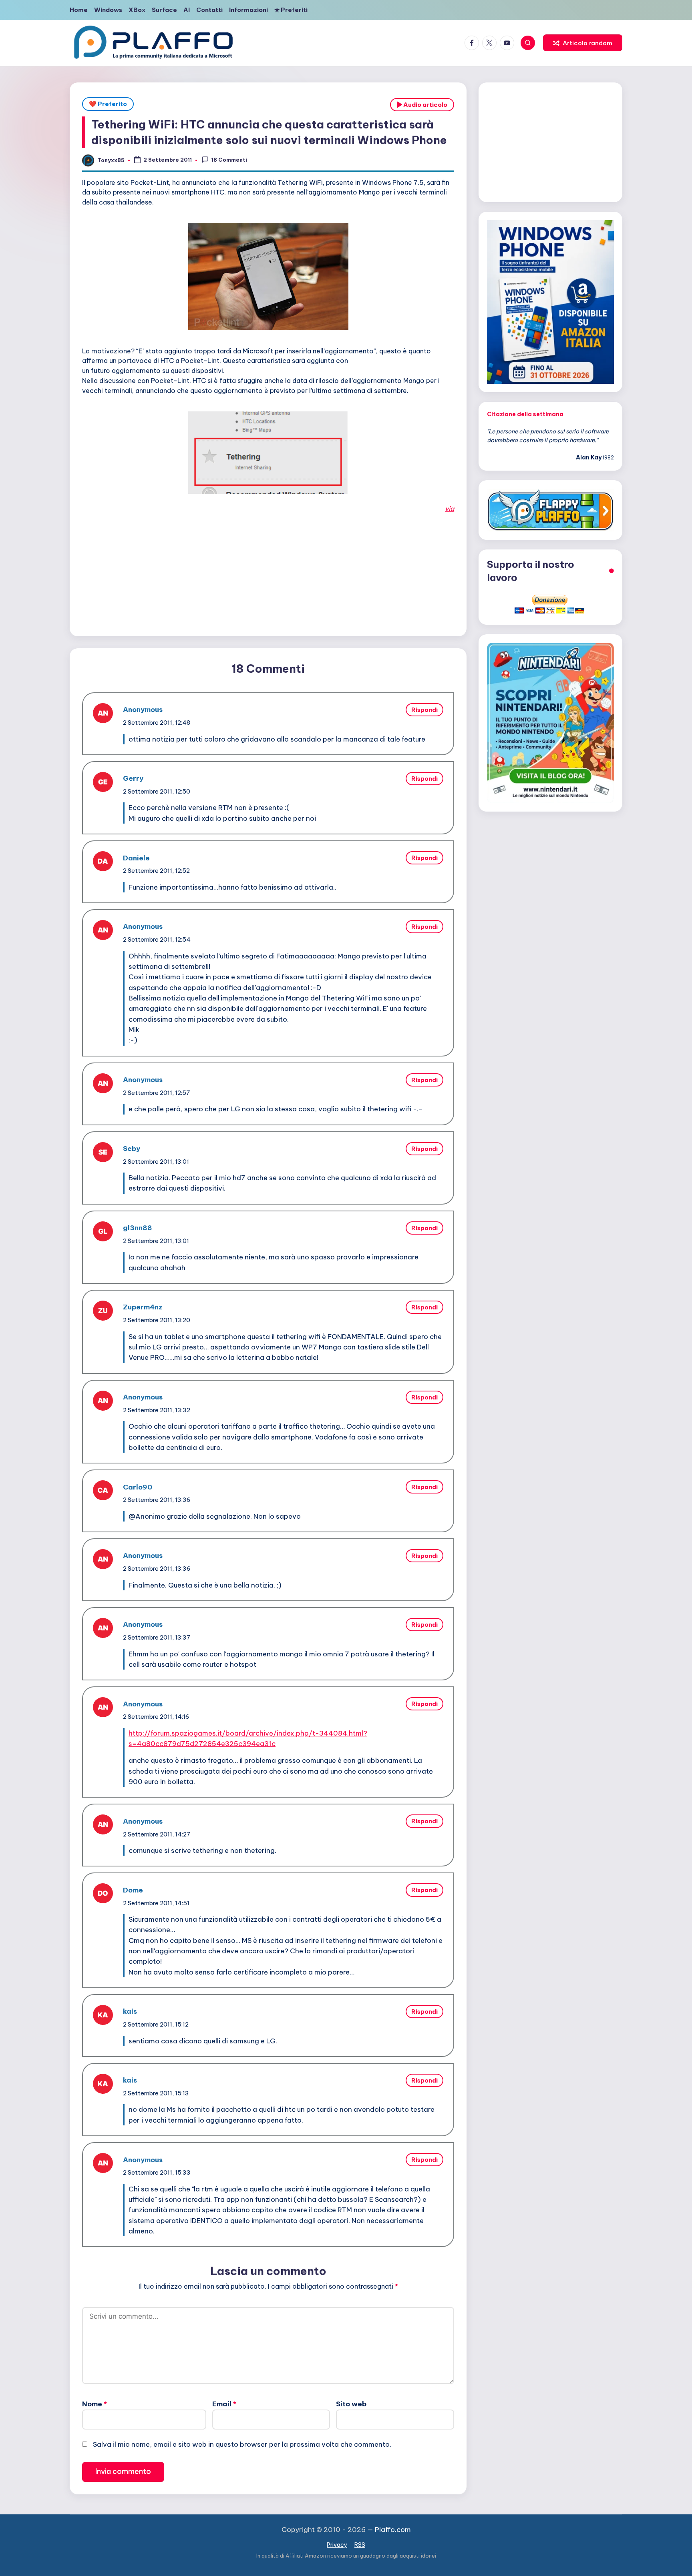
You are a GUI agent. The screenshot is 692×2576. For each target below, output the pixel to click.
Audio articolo (425, 105)
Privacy (337, 2545)
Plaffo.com (393, 2530)
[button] (583, 43)
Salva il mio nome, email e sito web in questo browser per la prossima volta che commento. (242, 2444)
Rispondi (424, 710)
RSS (360, 2545)
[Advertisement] (268, 570)
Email (224, 2404)
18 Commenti (229, 160)
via (450, 509)
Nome (95, 2404)
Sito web (351, 2404)
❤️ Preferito (108, 104)
